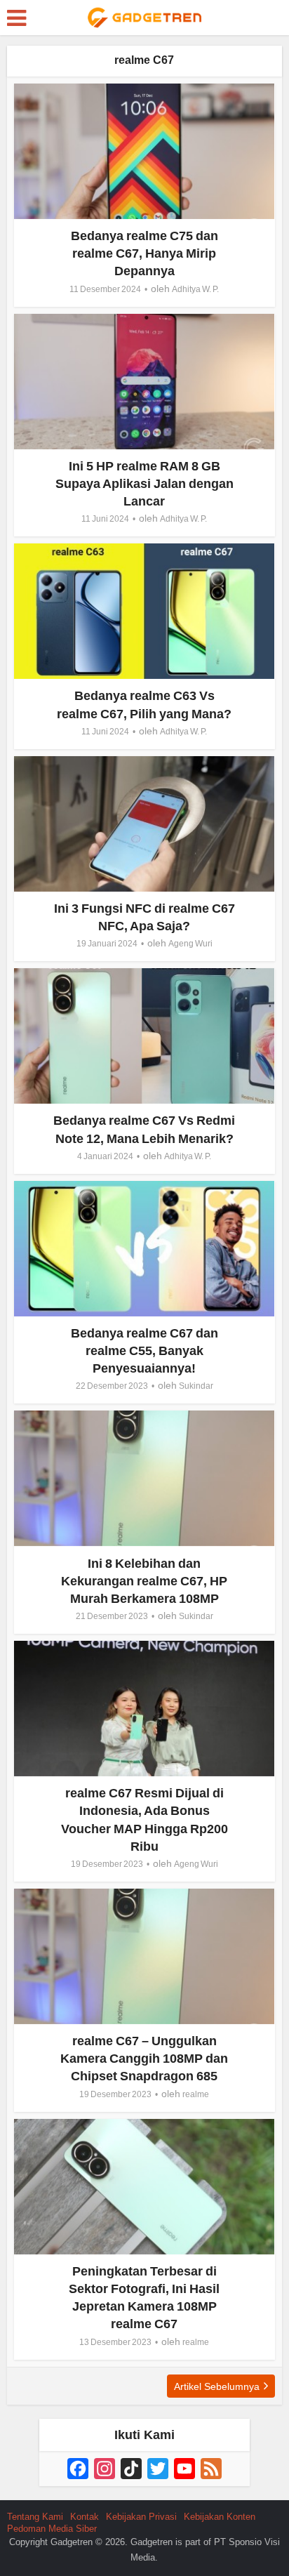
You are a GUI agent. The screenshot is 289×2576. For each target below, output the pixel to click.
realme (196, 2094)
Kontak (85, 2517)
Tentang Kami (35, 2517)
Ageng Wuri (190, 944)
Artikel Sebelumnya (217, 2386)
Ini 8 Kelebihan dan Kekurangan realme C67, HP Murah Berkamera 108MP (144, 1581)
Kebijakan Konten (220, 2517)
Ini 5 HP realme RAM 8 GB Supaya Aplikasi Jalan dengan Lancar (144, 484)
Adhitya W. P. (195, 289)
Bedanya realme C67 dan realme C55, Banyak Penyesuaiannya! (144, 1351)
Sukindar (196, 1386)
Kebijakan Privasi (141, 2517)
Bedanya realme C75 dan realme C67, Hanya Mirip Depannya (144, 253)
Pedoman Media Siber (52, 2529)
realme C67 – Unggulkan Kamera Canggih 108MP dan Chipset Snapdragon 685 (144, 2059)
